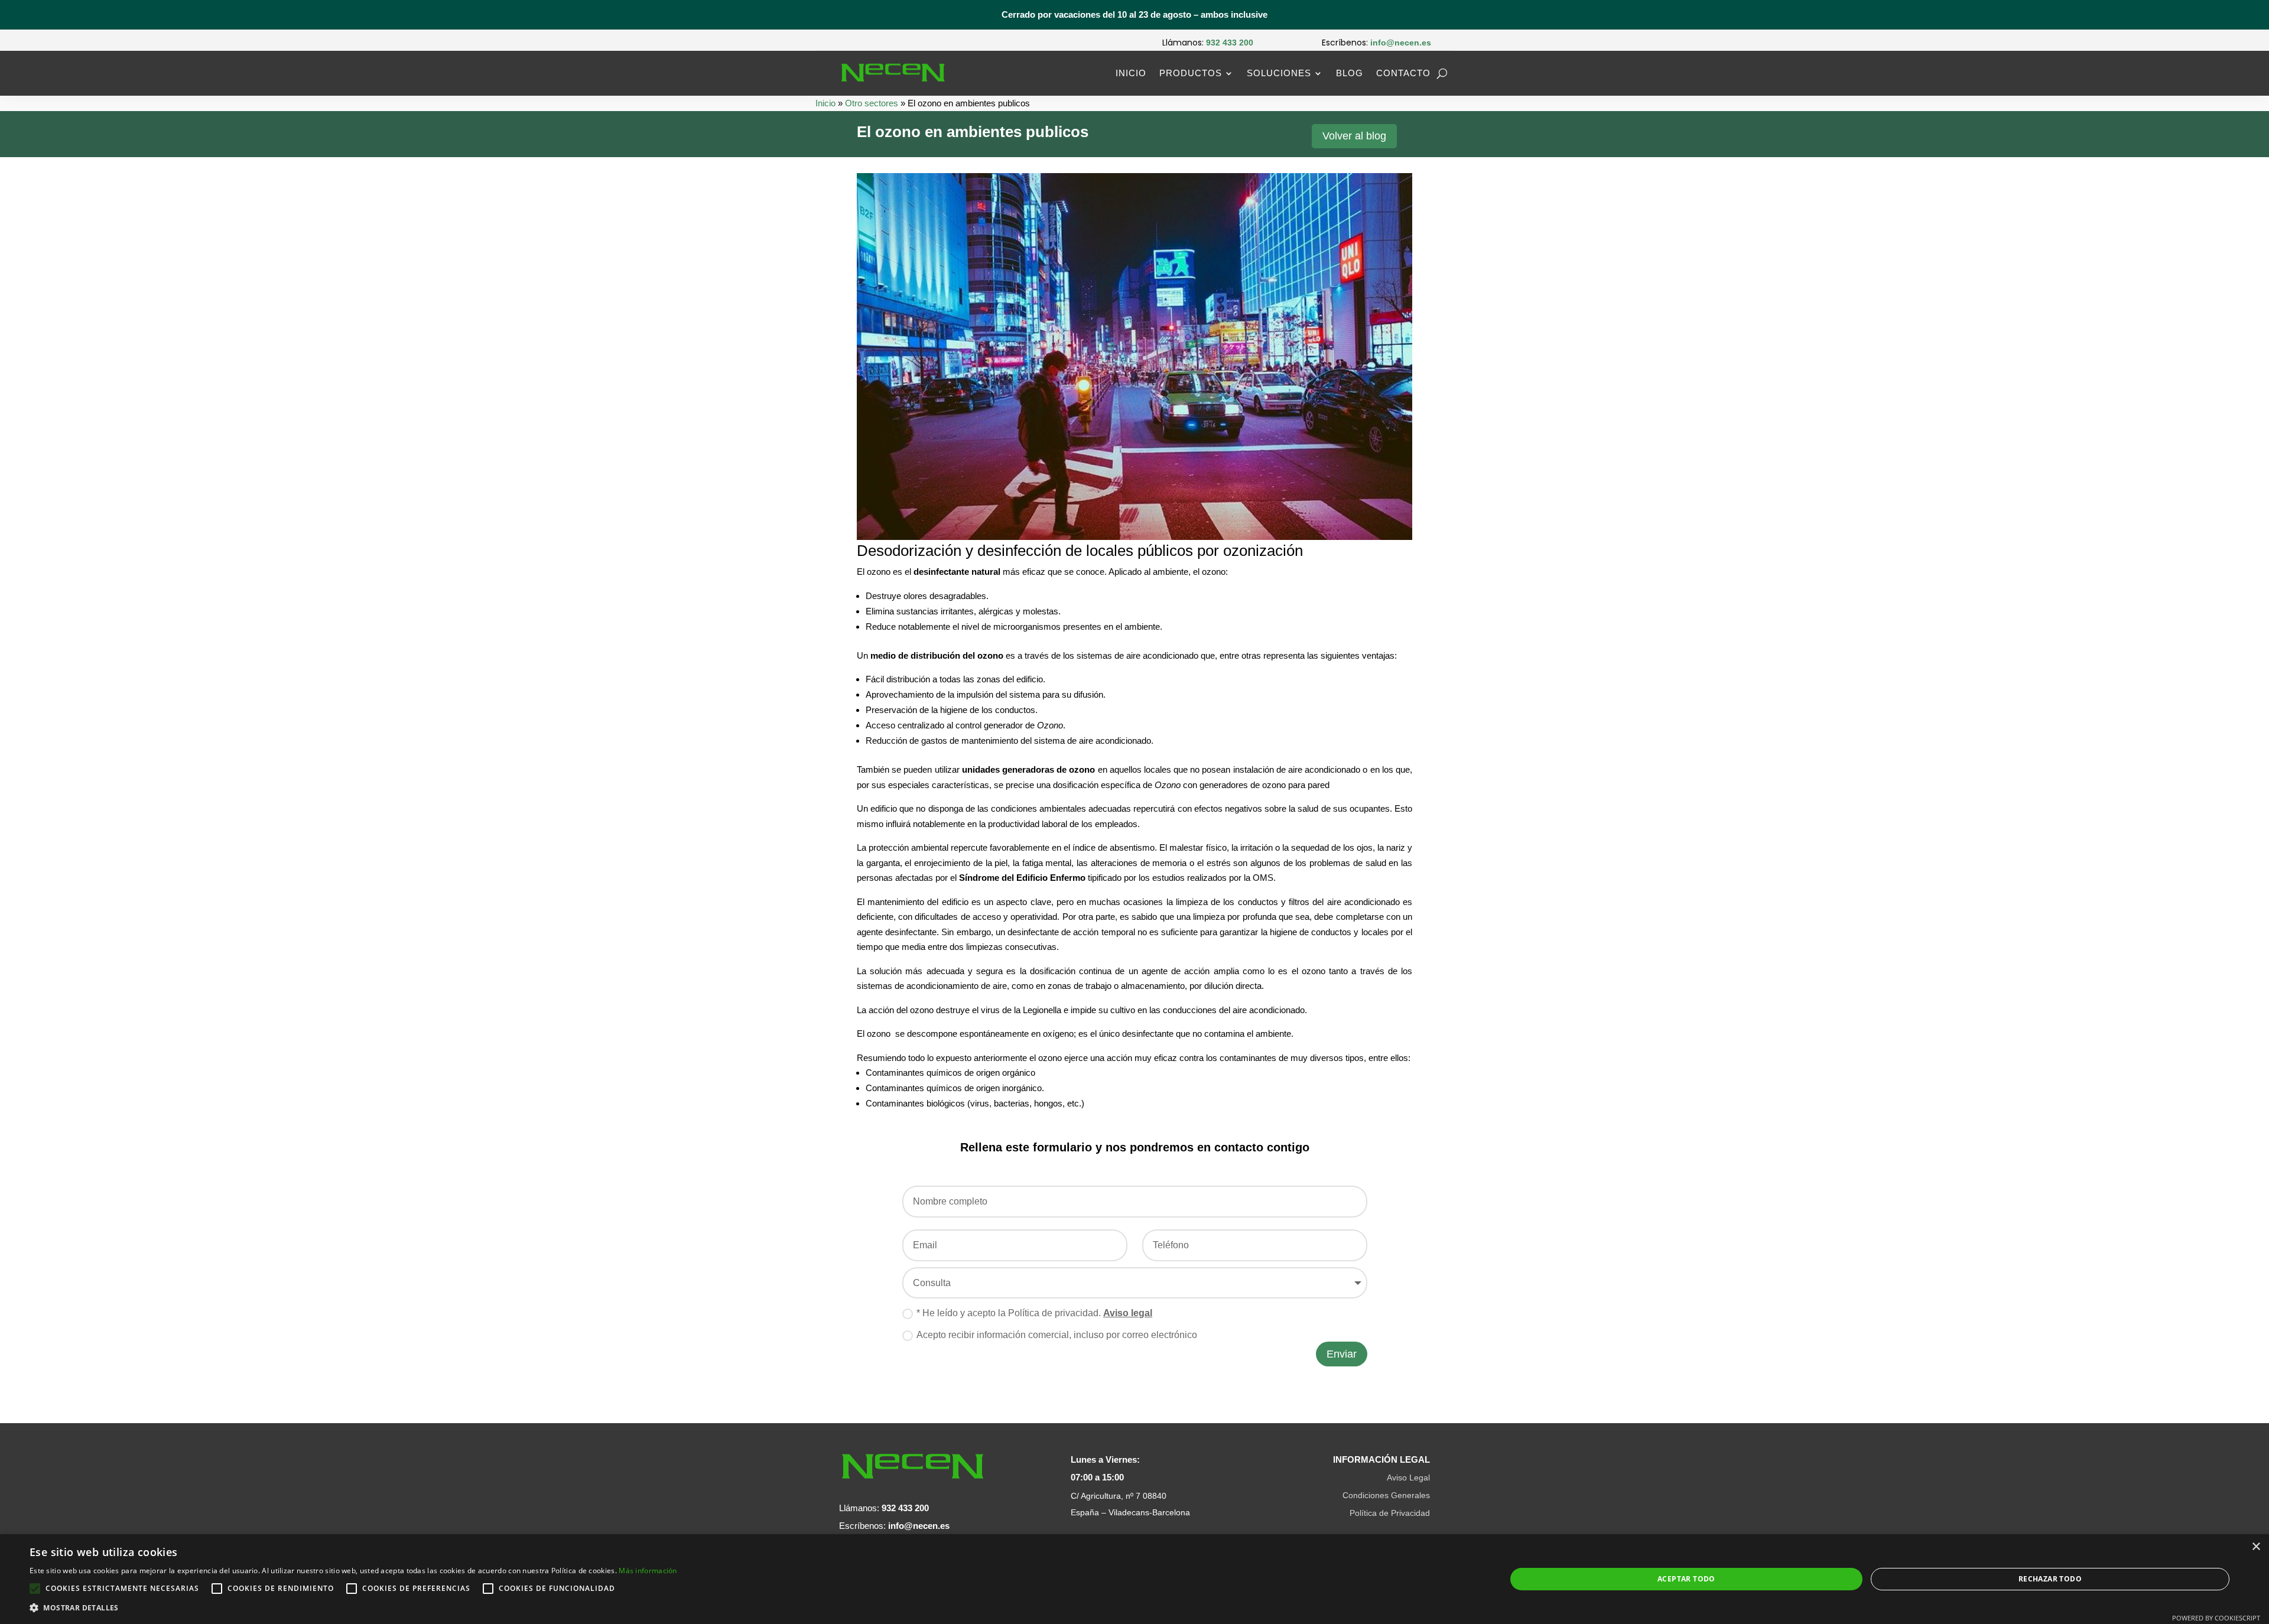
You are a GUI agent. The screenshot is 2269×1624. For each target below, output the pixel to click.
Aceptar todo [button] (1686, 1579)
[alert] (1134, 1579)
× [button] (2256, 1547)
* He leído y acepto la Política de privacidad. (1034, 1313)
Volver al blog (1354, 136)
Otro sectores (872, 103)
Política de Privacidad (1390, 1513)
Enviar (1342, 1354)
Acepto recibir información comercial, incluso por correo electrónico (1057, 1335)
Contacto (1403, 73)
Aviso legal (1128, 1313)
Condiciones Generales (1386, 1495)
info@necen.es (919, 1526)
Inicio (1131, 73)
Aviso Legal (1408, 1477)
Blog (1350, 73)
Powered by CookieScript (2216, 1618)
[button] (353, 1608)
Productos (1191, 73)
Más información (648, 1571)
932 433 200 (905, 1508)
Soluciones (1279, 73)
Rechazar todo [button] (2050, 1579)
